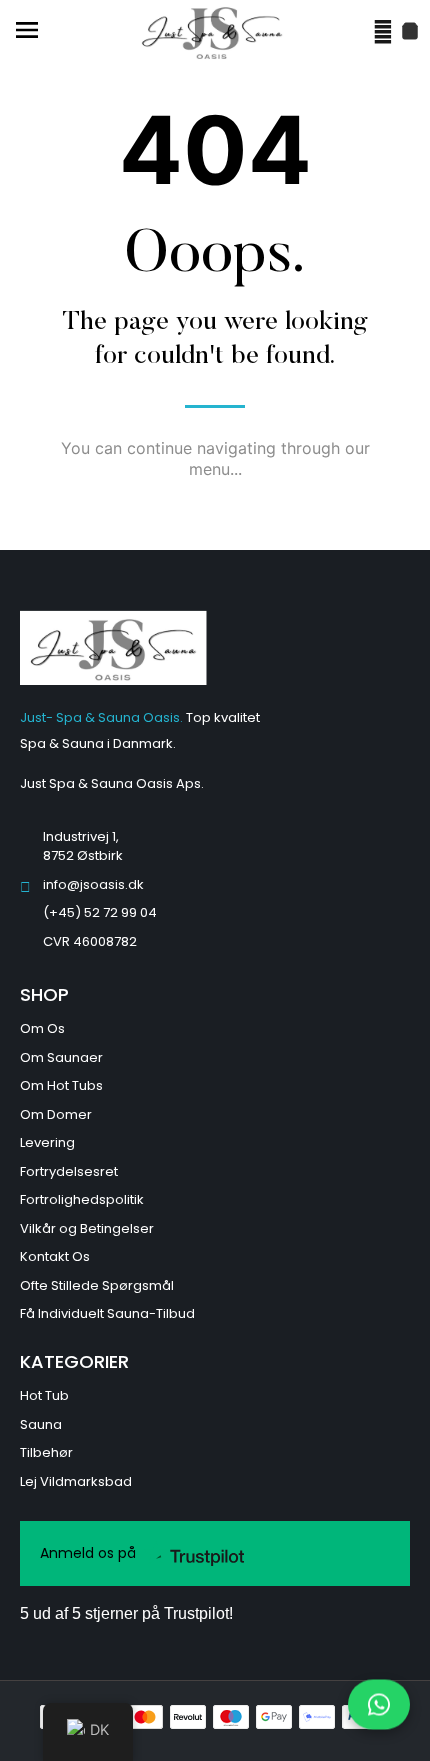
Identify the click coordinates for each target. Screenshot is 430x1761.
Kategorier (74, 1361)
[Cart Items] (410, 31)
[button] (26, 32)
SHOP (44, 994)
